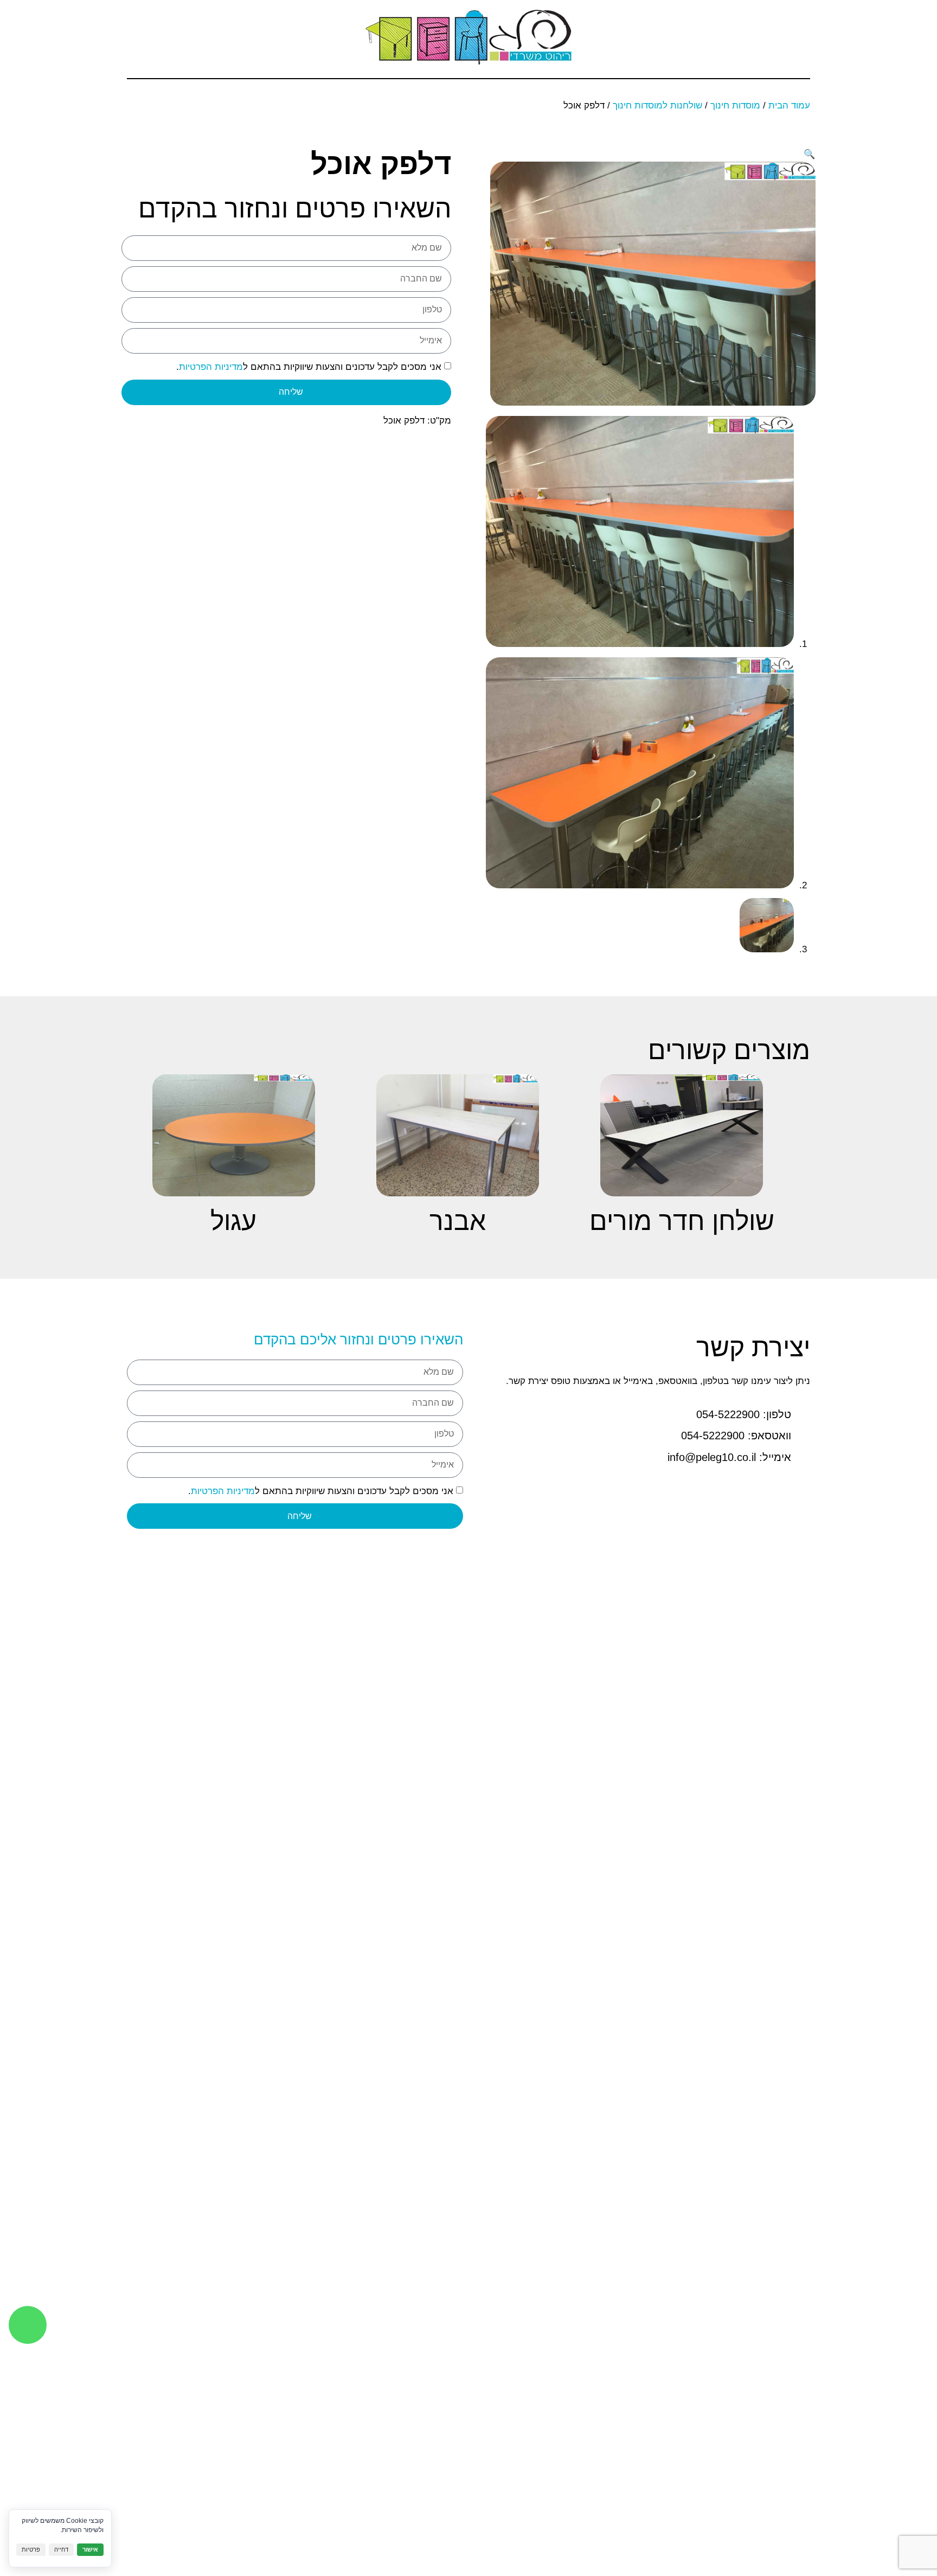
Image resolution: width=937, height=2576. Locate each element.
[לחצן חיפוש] (195, 37)
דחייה (61, 2549)
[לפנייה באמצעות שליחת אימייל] (165, 37)
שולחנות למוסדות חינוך (657, 105)
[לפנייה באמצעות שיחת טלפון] (135, 37)
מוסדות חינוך (735, 105)
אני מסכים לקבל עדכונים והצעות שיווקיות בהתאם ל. (309, 367)
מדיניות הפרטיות (211, 367)
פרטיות (31, 2549)
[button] (802, 36)
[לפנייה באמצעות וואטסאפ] (28, 2325)
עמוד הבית (789, 105)
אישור (90, 2549)
